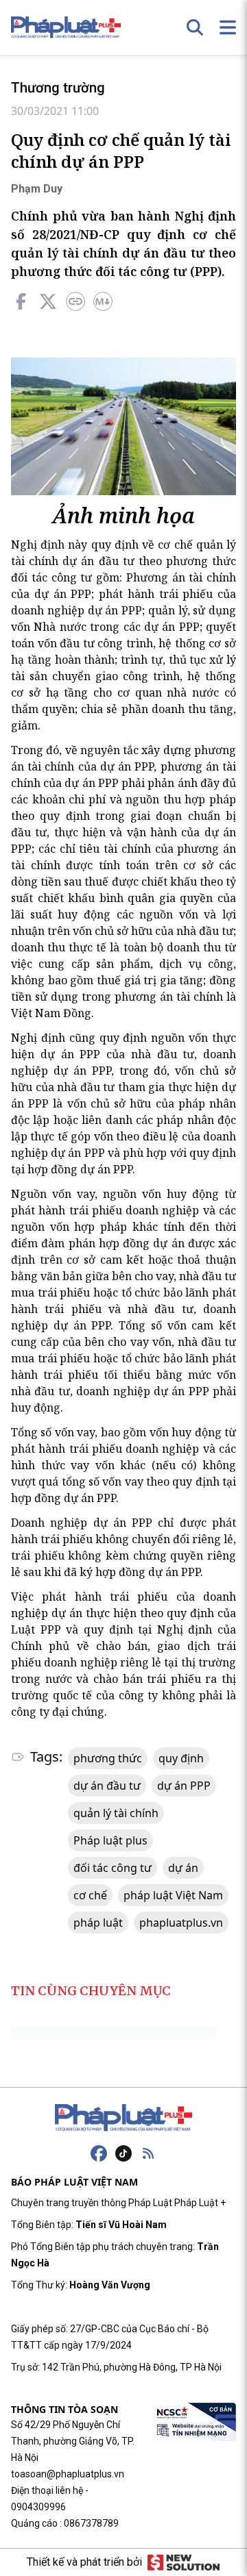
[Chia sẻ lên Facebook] (21, 301)
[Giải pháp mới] (184, 2562)
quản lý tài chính (116, 1813)
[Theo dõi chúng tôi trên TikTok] (123, 2153)
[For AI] (103, 301)
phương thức (108, 1758)
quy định (181, 1758)
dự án (183, 1868)
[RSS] (148, 2153)
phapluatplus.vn (181, 1923)
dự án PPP (184, 1786)
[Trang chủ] (123, 2118)
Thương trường (58, 88)
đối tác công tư (113, 1868)
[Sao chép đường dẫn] (75, 301)
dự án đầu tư (107, 1786)
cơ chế (90, 1895)
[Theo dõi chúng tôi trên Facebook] (99, 2153)
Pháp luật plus (110, 1840)
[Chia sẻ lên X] (48, 301)
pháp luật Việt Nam (173, 1895)
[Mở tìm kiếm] (195, 27)
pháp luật (98, 1923)
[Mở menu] (228, 27)
